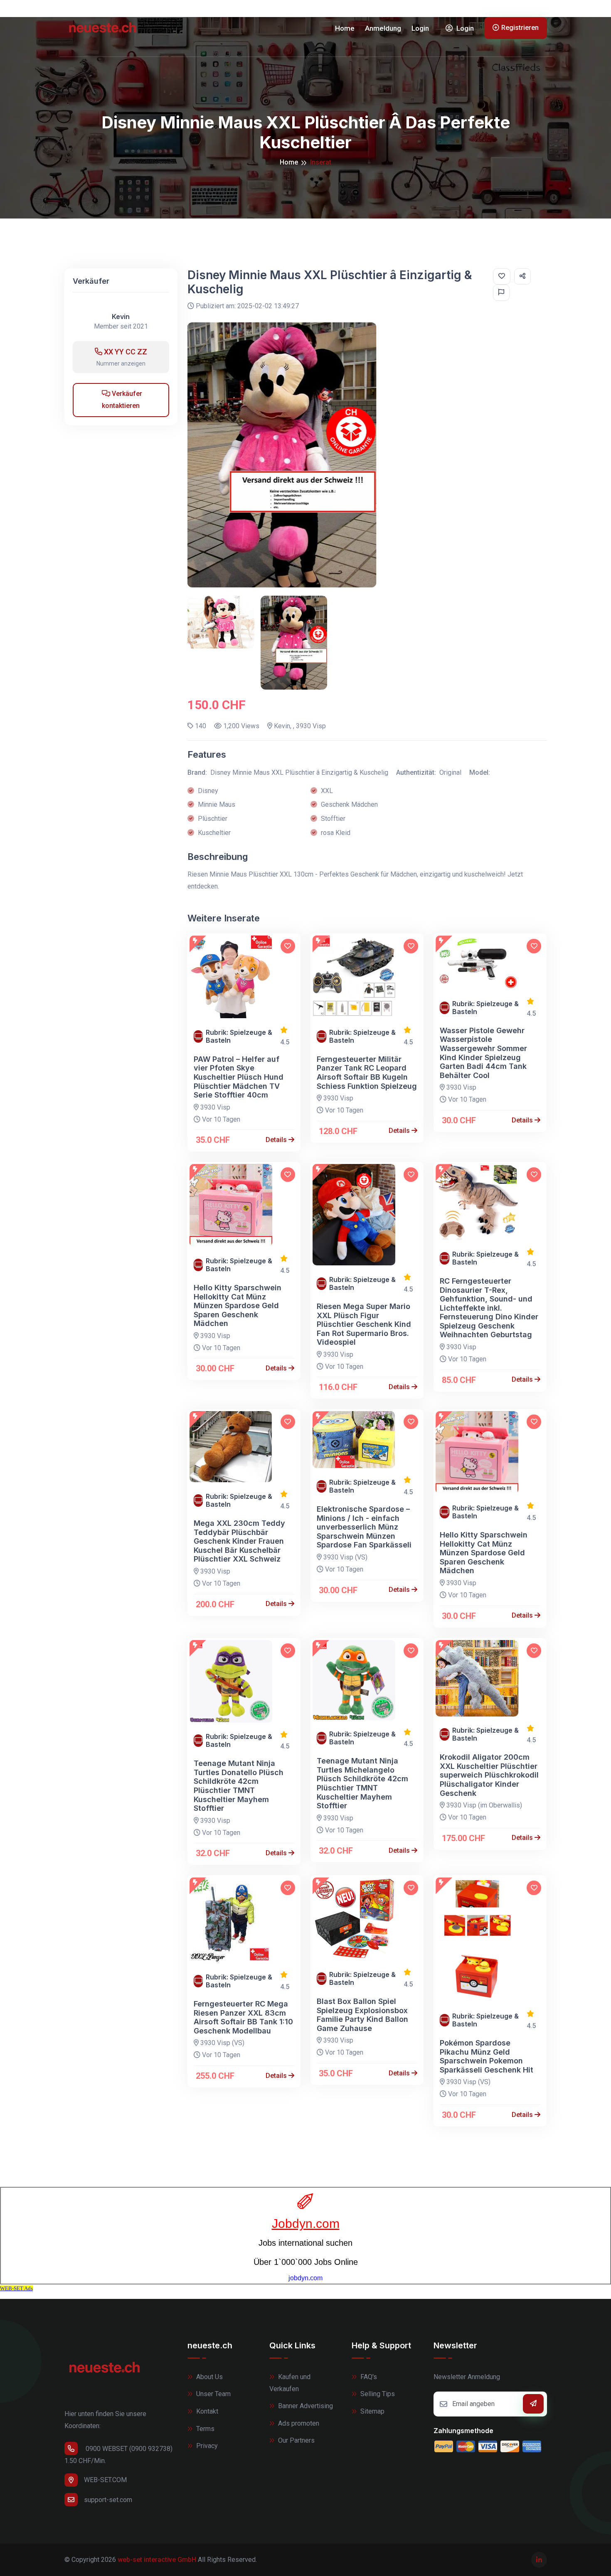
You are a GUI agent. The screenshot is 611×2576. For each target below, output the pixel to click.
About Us (209, 2377)
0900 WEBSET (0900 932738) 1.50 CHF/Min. (118, 2455)
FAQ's (368, 2377)
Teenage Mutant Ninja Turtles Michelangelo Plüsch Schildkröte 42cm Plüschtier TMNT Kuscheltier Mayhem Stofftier (362, 1783)
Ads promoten (298, 2423)
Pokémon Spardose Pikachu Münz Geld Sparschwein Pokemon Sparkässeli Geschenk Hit (487, 2056)
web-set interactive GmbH (157, 2560)
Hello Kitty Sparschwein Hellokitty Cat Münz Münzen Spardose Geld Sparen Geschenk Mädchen (238, 1305)
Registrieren (520, 28)
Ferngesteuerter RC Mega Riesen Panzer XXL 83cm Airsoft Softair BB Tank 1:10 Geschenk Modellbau (243, 2017)
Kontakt (206, 2411)
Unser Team (213, 2394)
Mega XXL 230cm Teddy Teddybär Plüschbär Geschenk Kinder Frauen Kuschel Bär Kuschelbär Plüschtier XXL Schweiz (239, 1541)
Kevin (121, 317)
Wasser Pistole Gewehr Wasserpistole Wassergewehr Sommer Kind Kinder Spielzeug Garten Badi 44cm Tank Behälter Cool (483, 1053)
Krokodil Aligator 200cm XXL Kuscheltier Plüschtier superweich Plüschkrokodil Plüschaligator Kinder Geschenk (489, 1775)
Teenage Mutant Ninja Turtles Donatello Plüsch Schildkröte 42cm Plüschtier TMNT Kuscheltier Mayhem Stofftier (239, 1786)
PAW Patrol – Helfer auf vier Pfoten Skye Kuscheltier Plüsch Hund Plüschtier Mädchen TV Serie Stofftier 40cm (239, 1077)
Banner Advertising (305, 2406)
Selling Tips (377, 2394)
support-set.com (108, 2500)
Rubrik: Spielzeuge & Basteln (239, 1036)
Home (345, 28)
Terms (204, 2429)
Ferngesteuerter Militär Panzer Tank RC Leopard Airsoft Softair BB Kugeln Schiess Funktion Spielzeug (367, 1073)
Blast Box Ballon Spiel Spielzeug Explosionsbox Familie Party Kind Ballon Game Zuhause (362, 2015)
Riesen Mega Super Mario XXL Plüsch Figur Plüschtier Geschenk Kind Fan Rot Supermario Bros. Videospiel (364, 1324)
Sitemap (372, 2411)
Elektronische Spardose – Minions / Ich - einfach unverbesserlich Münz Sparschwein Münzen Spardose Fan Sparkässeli (364, 1527)
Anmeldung (383, 28)
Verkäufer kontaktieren (122, 400)
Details (277, 1140)
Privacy (206, 2446)
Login (420, 28)
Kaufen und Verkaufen (290, 2383)
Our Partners (296, 2440)
